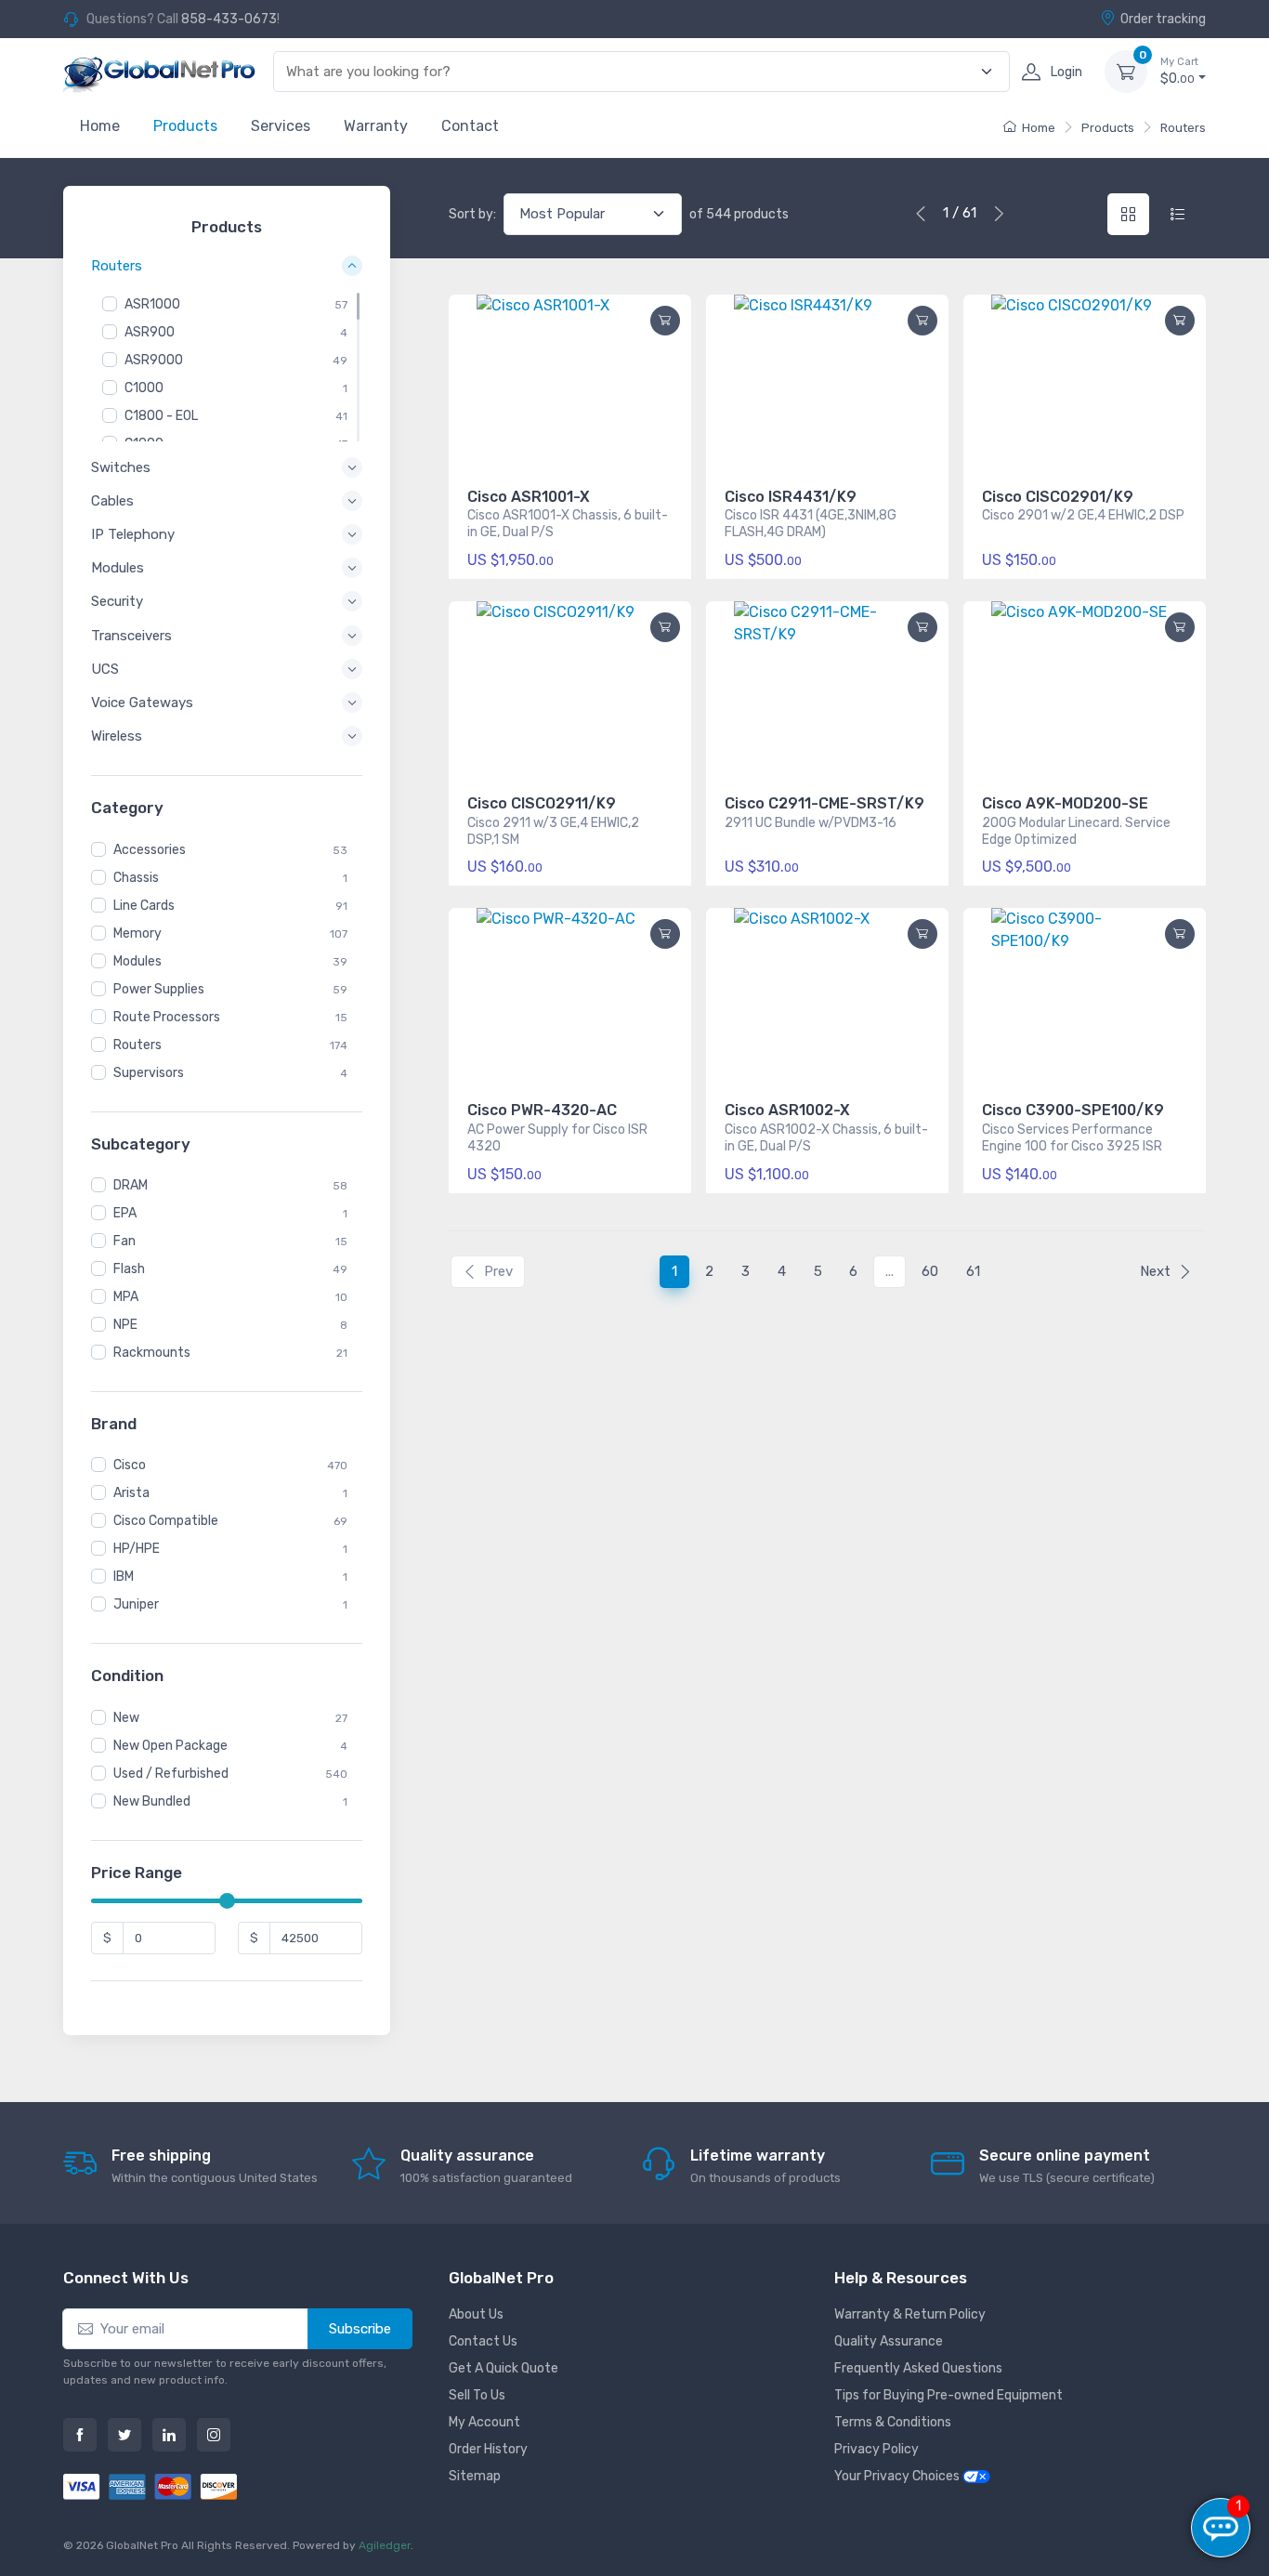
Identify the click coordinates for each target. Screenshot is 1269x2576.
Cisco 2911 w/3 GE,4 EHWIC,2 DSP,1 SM (553, 831)
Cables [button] (112, 501)
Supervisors (149, 1073)
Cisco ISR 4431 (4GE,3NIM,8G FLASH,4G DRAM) (811, 524)
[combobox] (631, 72)
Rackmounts (152, 1353)
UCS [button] (105, 669)
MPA (126, 1297)
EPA (125, 1213)
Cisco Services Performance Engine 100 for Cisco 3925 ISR (1072, 1138)
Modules (137, 961)
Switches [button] (121, 467)
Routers (1183, 128)
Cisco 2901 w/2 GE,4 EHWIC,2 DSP (1083, 515)
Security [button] (117, 601)
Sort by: (472, 214)
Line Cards (144, 906)
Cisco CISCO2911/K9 (542, 803)
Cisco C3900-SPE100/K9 (1073, 1110)
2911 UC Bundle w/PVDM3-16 (811, 823)
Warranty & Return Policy (910, 2314)
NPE (125, 1325)
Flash (129, 1269)
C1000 (144, 388)
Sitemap (475, 2476)
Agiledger (385, 2545)
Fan (124, 1241)
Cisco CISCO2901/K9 (1058, 497)
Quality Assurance (889, 2341)
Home (100, 126)
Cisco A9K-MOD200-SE (1065, 803)
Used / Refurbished (171, 1774)
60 (930, 1271)
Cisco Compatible (166, 1521)
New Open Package (170, 1746)
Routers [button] (117, 267)
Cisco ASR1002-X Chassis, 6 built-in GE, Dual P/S (826, 1138)
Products (185, 126)
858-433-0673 (229, 19)
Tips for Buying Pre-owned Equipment (948, 2395)
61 (973, 1271)
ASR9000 (154, 360)
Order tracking (1163, 19)
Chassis (136, 878)
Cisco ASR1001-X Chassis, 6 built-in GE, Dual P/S (568, 524)
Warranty (376, 126)
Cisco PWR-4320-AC (542, 1110)
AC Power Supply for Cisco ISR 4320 (557, 1138)
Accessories (150, 850)
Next (1155, 1271)
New (126, 1718)
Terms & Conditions (893, 2422)
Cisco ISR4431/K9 (791, 497)
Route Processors (167, 1017)
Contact (470, 126)
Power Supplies (159, 989)
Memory (137, 933)
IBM (124, 1577)
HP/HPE (137, 1549)
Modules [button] (118, 568)
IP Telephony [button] (133, 534)
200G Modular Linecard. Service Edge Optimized (1076, 831)
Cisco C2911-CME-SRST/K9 (824, 803)
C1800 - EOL (161, 416)
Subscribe (360, 2329)
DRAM (131, 1185)
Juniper (136, 1604)
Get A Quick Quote (504, 2368)
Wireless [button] (117, 736)
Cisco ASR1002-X (787, 1110)
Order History (488, 2449)
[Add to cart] (665, 321)
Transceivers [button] (131, 636)
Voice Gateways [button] (142, 703)
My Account (484, 2422)
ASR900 (150, 332)
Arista (131, 1493)
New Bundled (152, 1801)
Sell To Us (477, 2395)
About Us (476, 2314)
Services (281, 126)
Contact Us (483, 2341)
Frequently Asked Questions (918, 2368)
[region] (227, 367)
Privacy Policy (877, 2449)
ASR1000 (152, 304)
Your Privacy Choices (898, 2476)
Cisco (130, 1465)
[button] (1180, 321)
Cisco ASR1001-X (529, 497)
